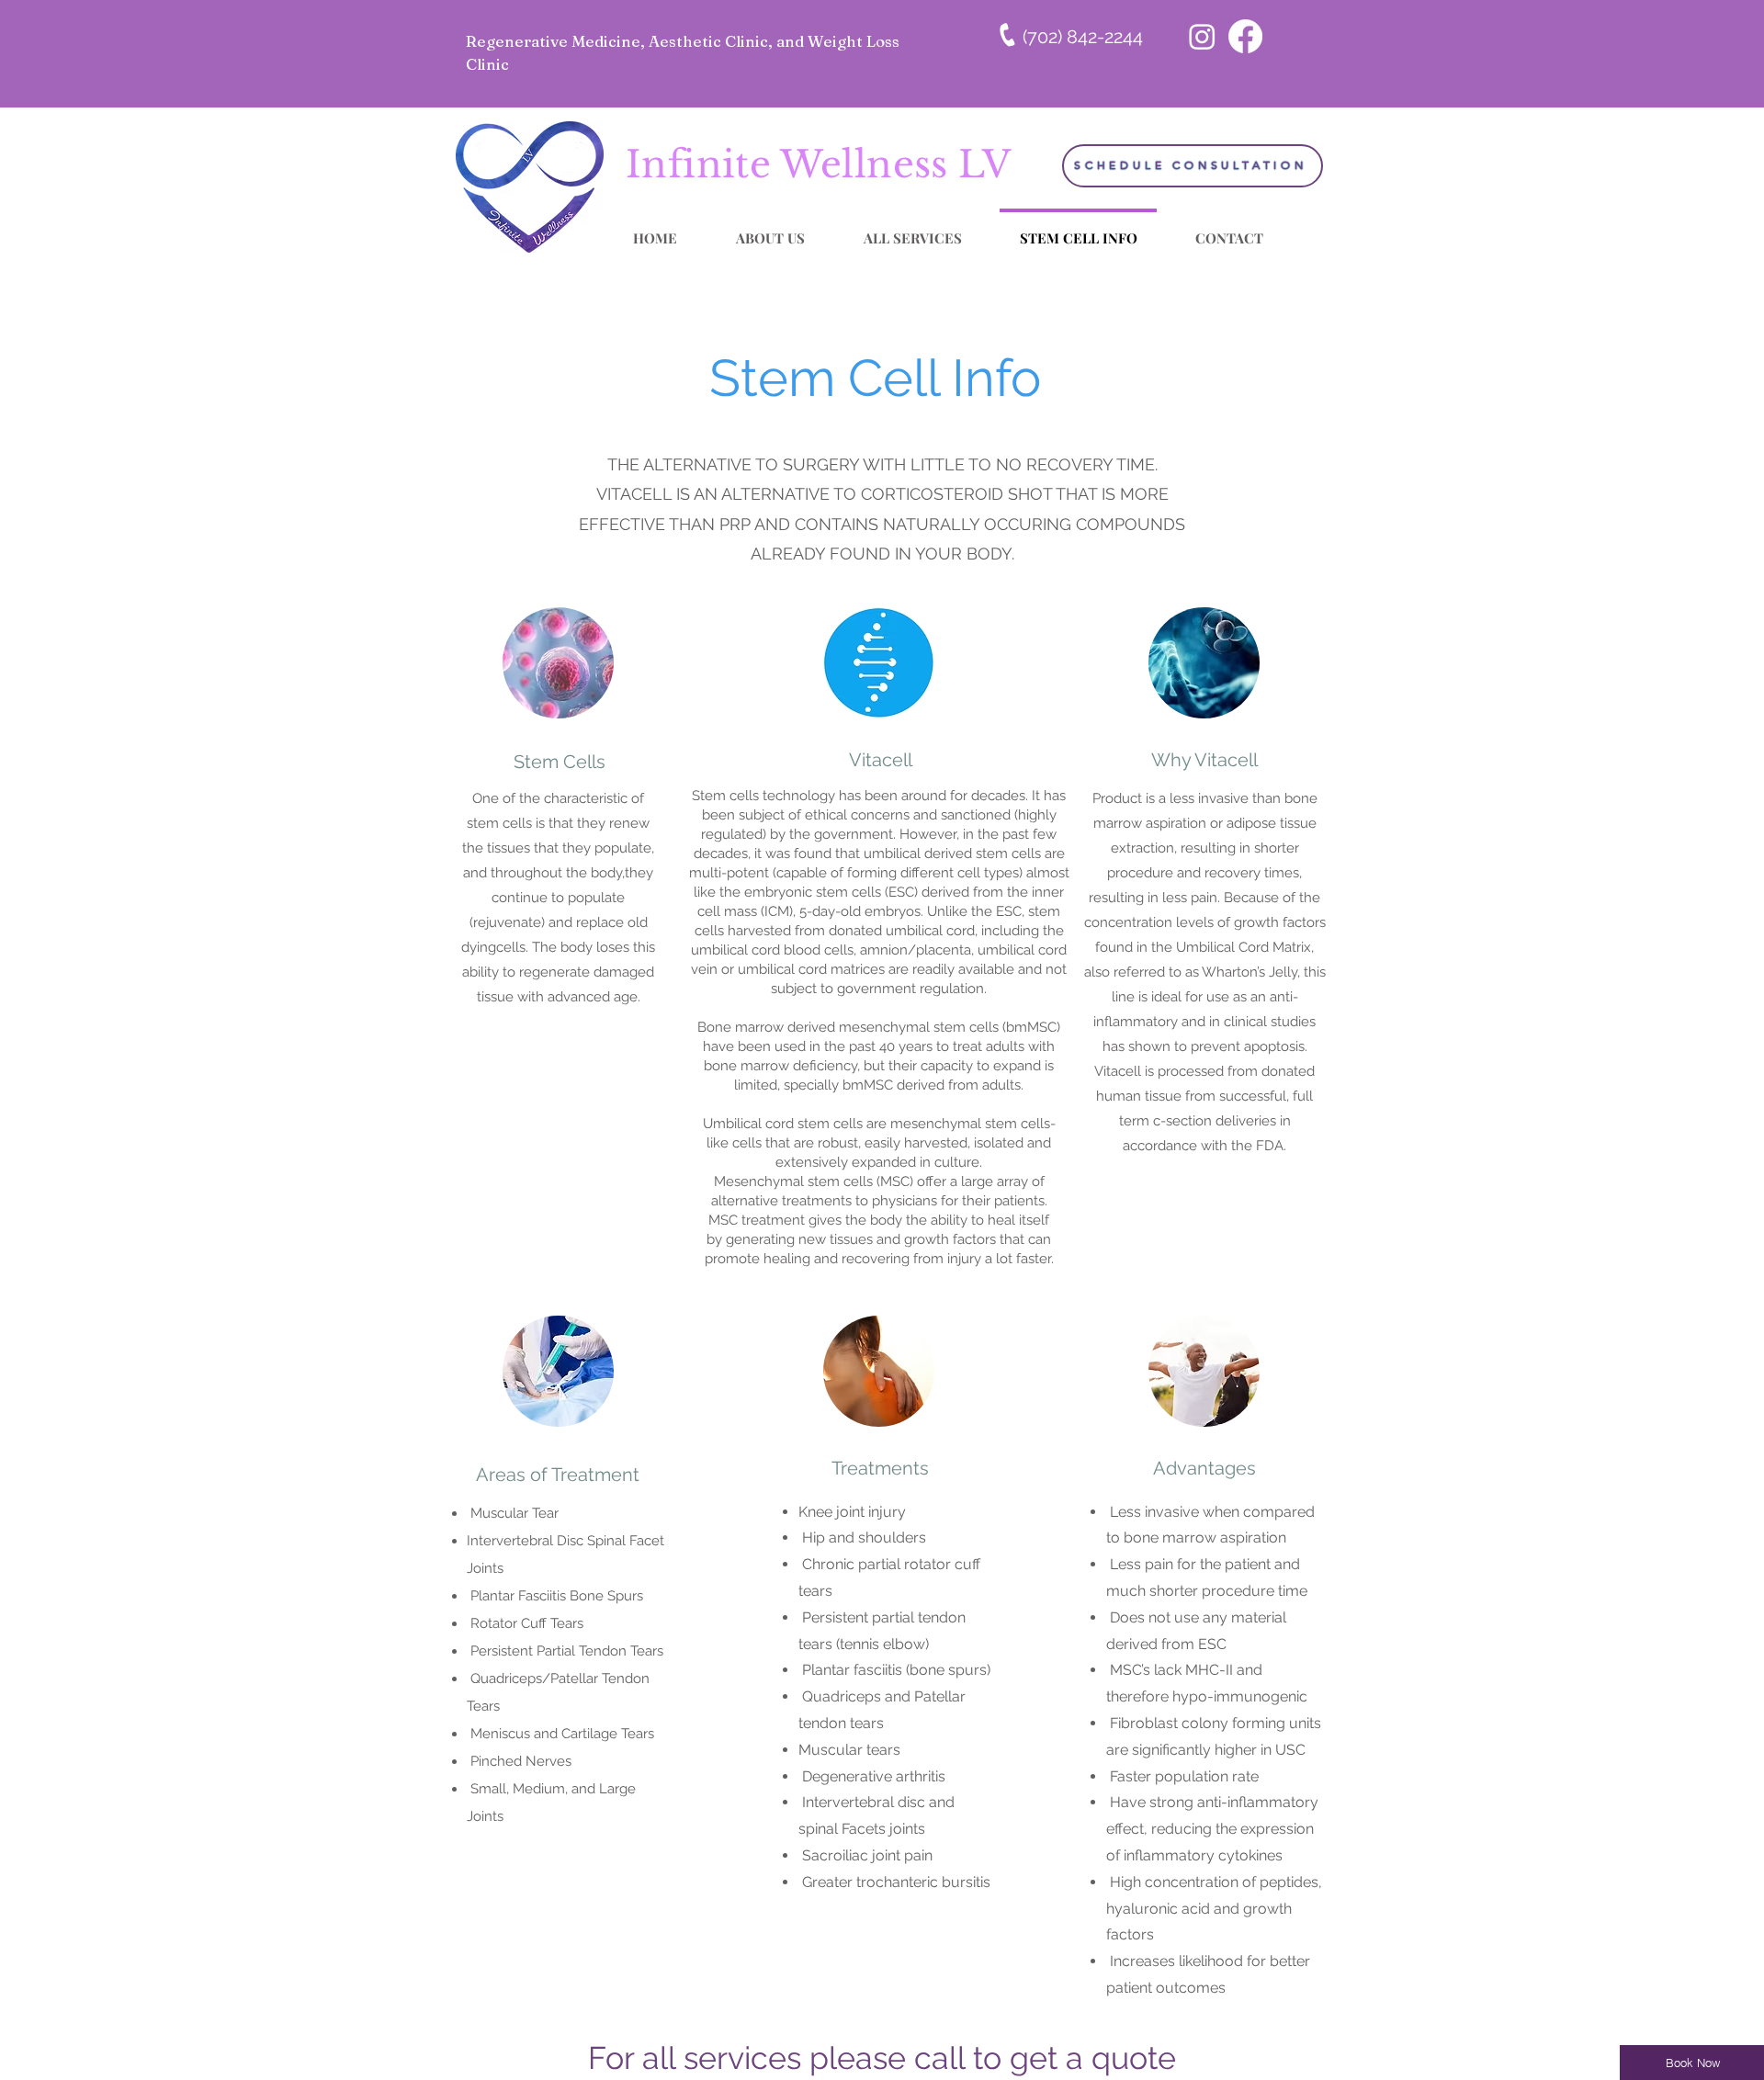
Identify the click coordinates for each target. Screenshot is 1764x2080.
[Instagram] (1202, 36)
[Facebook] (1245, 36)
